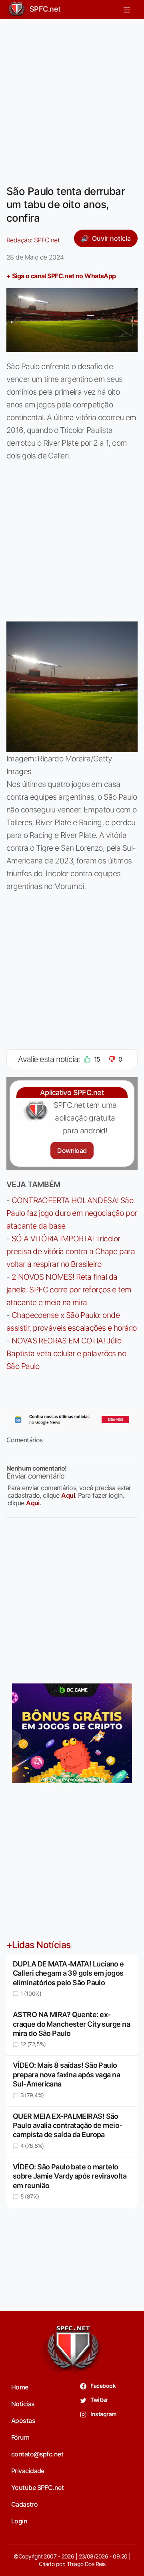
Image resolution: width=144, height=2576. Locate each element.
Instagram (103, 2414)
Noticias (23, 2404)
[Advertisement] (72, 97)
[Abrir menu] (127, 9)
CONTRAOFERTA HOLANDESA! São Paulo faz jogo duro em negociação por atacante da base (72, 1213)
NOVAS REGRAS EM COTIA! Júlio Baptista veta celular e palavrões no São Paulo (66, 1353)
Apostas (23, 2421)
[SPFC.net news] (72, 1420)
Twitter (99, 2400)
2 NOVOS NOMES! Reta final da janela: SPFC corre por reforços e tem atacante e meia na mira (69, 1290)
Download (72, 1150)
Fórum (20, 2437)
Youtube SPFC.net (37, 2488)
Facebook (103, 2386)
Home (20, 2387)
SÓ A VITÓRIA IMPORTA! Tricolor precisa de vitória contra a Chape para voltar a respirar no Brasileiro (71, 1251)
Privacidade (28, 2471)
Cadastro (25, 2504)
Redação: (33, 240)
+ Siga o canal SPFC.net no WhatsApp (61, 276)
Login (19, 2521)
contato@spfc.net (37, 2454)
